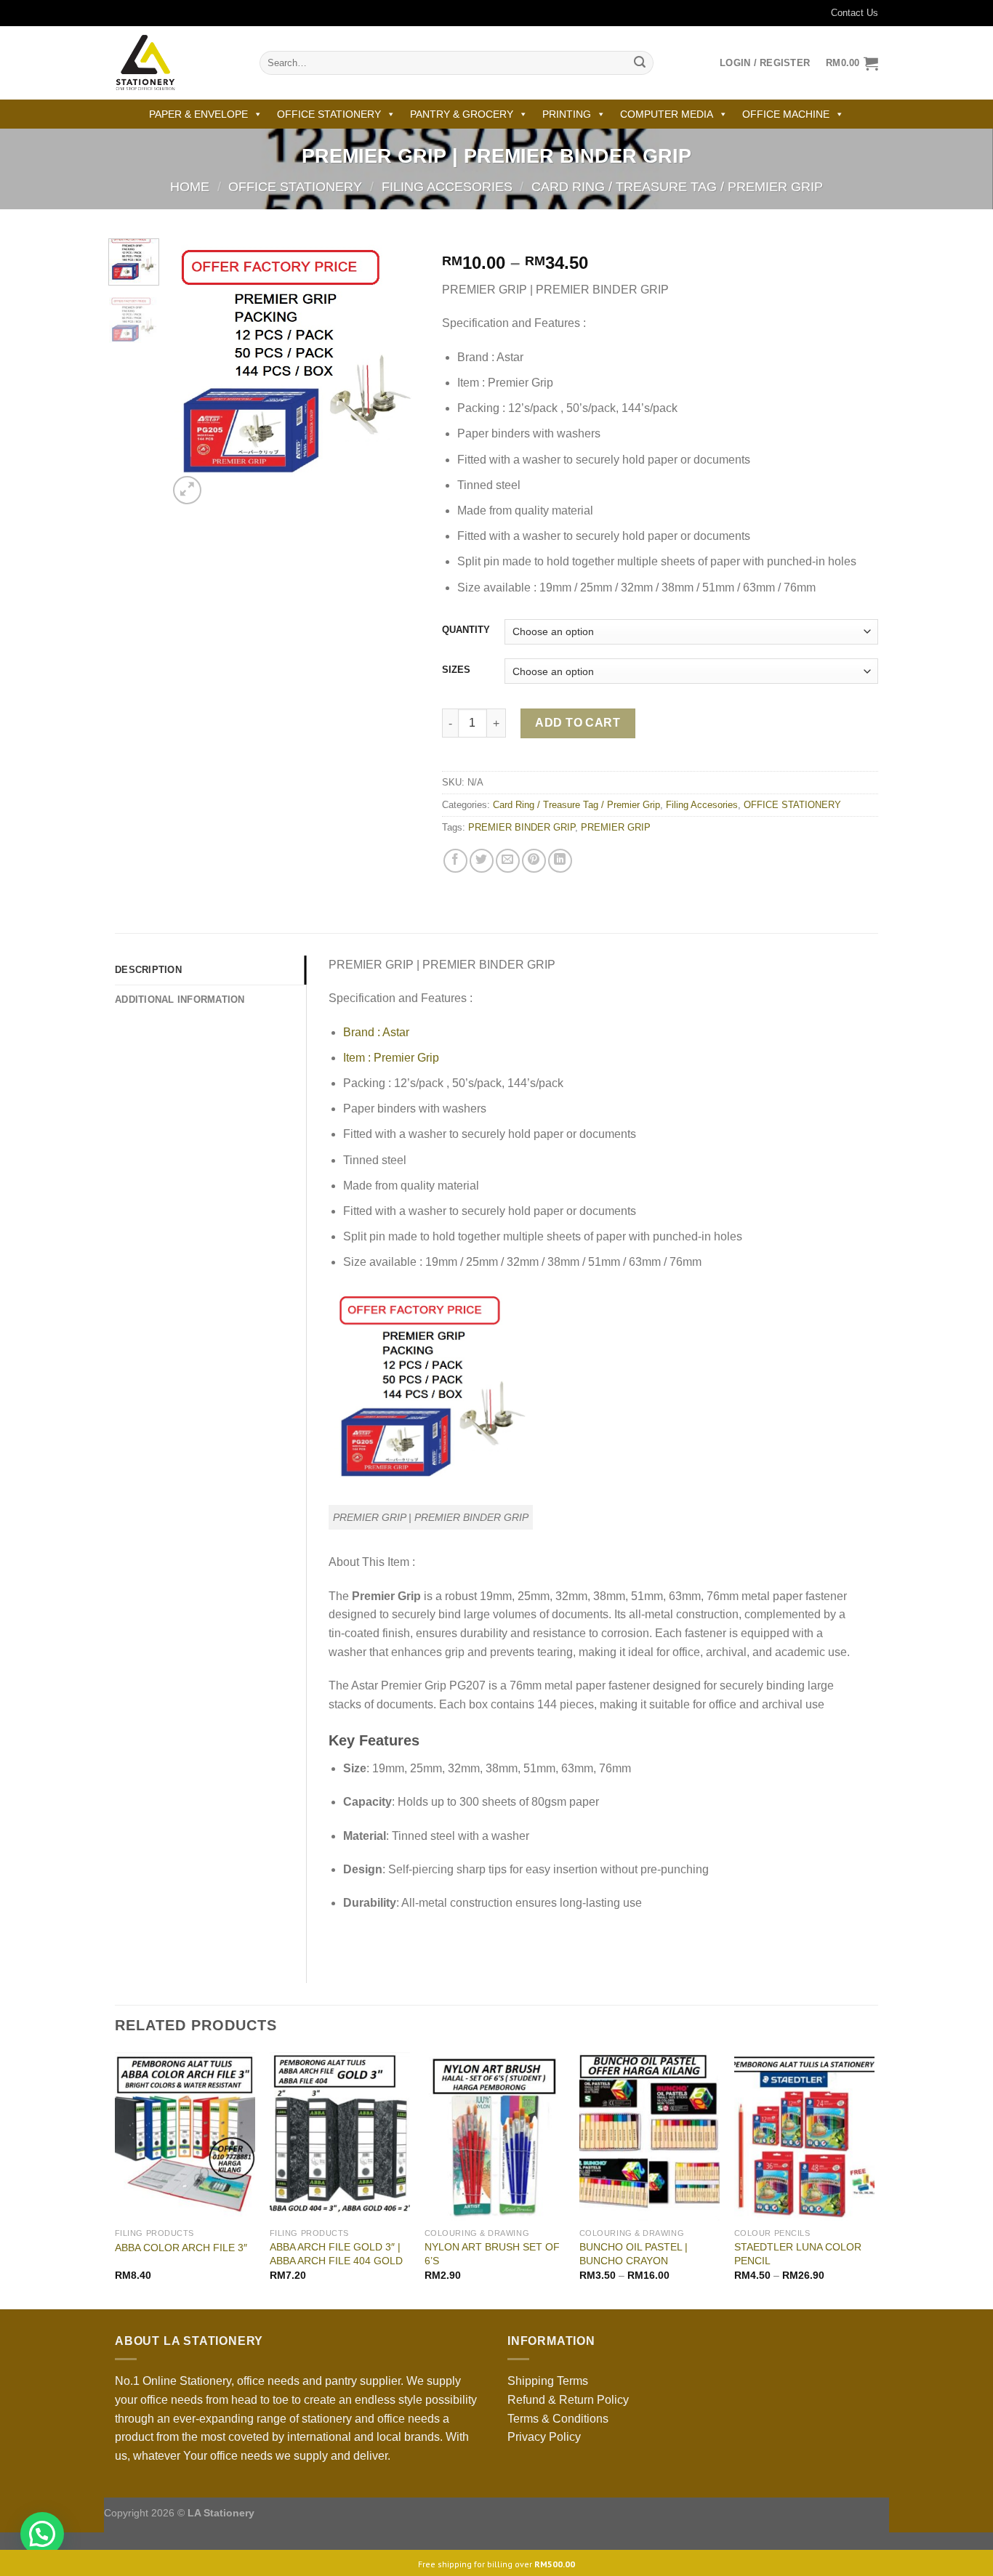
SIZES (456, 670)
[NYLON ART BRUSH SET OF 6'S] (495, 2136)
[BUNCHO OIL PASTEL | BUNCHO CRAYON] (650, 2136)
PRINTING (567, 114)
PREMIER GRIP (616, 827)
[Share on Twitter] (482, 861)
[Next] (397, 373)
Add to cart (578, 723)
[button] (42, 2534)
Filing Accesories (447, 186)
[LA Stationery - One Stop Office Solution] (176, 63)
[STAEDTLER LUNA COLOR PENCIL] (804, 2136)
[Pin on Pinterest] (534, 861)
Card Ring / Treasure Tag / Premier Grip (677, 186)
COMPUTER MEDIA (667, 114)
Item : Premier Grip (391, 1058)
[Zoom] (187, 490)
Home (190, 186)
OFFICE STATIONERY (329, 114)
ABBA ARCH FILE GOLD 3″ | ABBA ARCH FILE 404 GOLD (336, 2254)
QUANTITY (466, 630)
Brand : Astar (376, 1032)
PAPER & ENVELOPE (198, 114)
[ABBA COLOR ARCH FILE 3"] (185, 2136)
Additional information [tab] (180, 1000)
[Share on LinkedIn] (560, 861)
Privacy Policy (544, 2437)
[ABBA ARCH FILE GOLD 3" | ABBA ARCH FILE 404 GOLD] (340, 2136)
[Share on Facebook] (455, 861)
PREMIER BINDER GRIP (522, 827)
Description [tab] (148, 970)
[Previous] (191, 373)
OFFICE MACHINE (786, 114)
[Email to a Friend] (508, 861)
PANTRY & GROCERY (462, 114)
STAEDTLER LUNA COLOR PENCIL (798, 2254)
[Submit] (640, 63)
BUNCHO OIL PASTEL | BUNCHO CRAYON (634, 2254)
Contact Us (855, 13)
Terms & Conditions (558, 2419)
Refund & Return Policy (568, 2400)
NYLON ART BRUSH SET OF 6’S (492, 2254)
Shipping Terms (548, 2381)
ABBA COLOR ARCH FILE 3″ (181, 2248)
